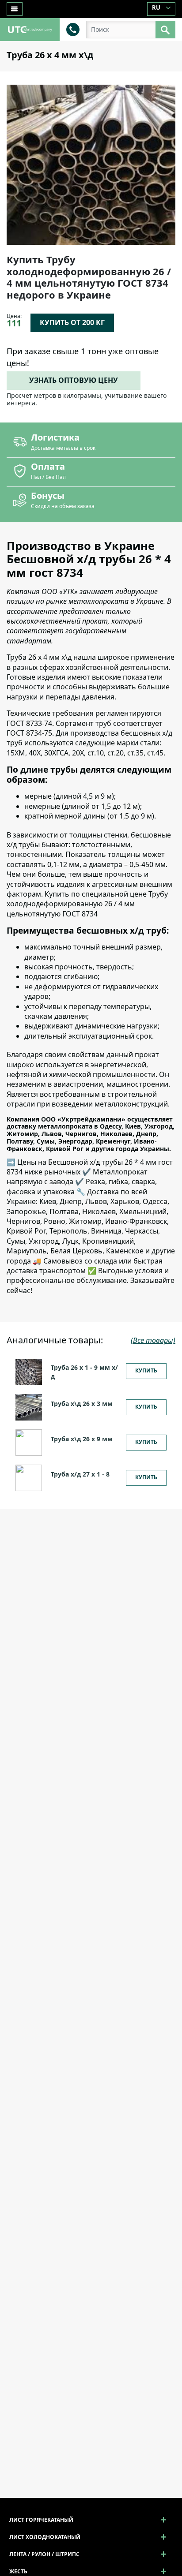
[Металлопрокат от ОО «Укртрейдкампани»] (30, 29)
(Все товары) (153, 1340)
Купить (146, 1370)
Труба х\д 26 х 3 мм (82, 1404)
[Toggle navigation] (15, 9)
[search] (165, 30)
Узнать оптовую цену (74, 380)
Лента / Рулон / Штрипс (44, 2554)
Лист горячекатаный (41, 2520)
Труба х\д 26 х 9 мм (82, 1439)
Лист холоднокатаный (45, 2537)
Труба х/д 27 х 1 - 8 (80, 1474)
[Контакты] (73, 29)
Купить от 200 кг (72, 322)
